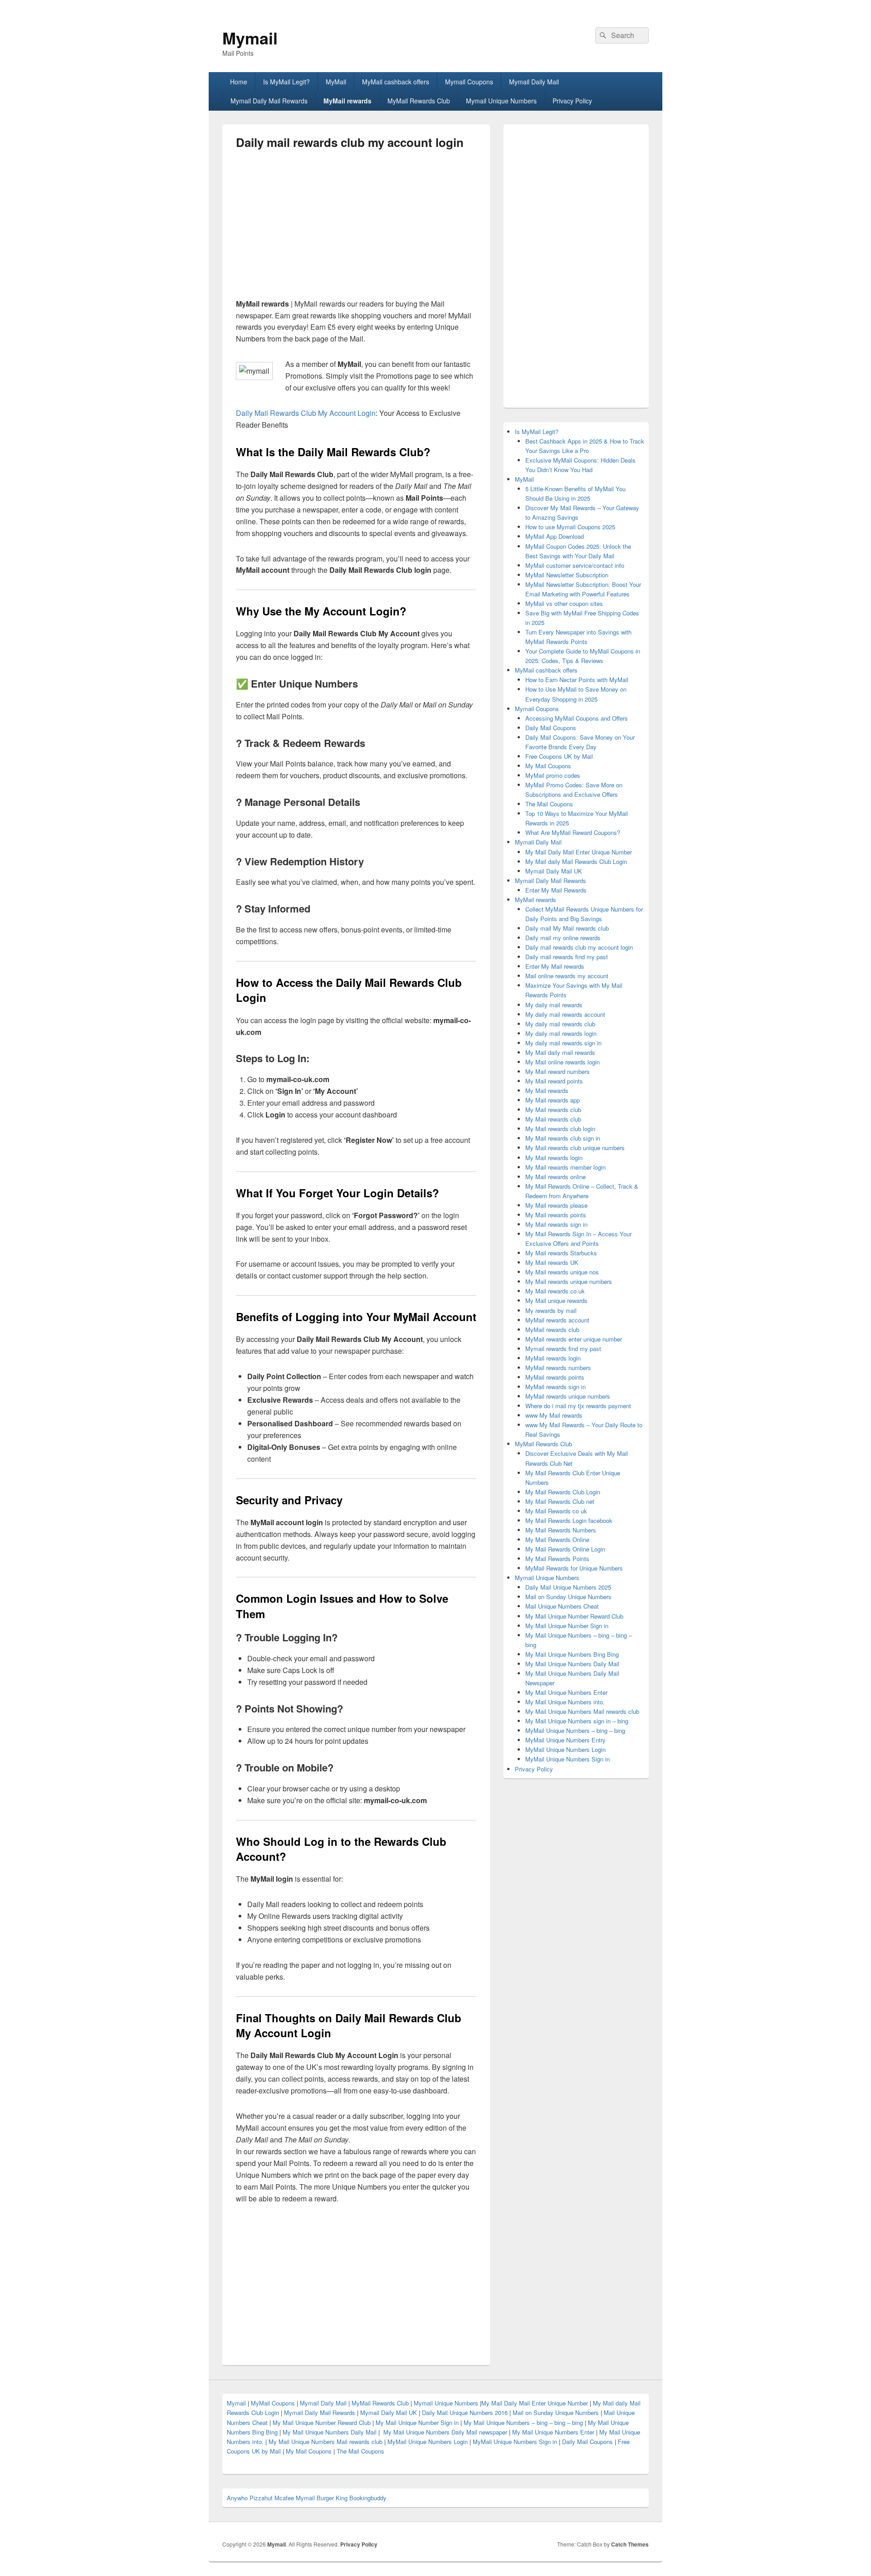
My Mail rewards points (556, 1215)
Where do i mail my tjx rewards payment (578, 1406)
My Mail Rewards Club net (560, 1501)
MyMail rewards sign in (555, 1387)
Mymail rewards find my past (563, 1349)
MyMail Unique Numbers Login (565, 1749)
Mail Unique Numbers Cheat (562, 1606)
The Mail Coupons (549, 804)
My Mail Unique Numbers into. (565, 1702)
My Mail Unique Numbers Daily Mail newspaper (445, 2432)
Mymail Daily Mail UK (554, 871)
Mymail (250, 38)
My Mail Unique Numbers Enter (566, 1692)
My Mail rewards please (556, 1205)
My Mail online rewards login (563, 1062)
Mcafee (284, 2498)
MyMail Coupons (274, 2403)
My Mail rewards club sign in (563, 1138)
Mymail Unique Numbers (501, 101)
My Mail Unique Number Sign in (567, 1626)
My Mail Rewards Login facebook (569, 1520)
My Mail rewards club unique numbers (575, 1148)
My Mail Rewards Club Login (563, 1492)
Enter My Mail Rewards (556, 890)
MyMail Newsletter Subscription (567, 575)
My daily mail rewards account (565, 1014)
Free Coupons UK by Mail (559, 756)
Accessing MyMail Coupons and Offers (577, 718)
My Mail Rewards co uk (556, 1511)
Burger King (332, 2498)
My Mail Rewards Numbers (561, 1530)
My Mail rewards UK (552, 1262)
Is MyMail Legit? (286, 82)
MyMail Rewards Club (419, 101)
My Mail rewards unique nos (562, 1272)
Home (239, 82)
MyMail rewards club (552, 1329)
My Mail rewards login (554, 1158)
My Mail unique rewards (556, 1300)
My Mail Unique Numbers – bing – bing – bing (523, 2422)
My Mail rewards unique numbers (569, 1281)
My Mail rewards (547, 1090)
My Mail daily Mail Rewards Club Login (576, 861)
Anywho (237, 2498)
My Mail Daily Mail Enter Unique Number (579, 852)
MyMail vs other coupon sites (564, 603)
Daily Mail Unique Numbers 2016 (465, 2413)
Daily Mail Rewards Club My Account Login (306, 413)
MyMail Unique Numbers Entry (565, 1740)
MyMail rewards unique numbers (568, 1396)
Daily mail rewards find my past (567, 957)
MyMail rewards (347, 101)
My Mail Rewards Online (557, 1539)
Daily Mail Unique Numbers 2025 (568, 1587)
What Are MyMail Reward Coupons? (573, 832)
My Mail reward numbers (558, 1071)
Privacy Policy (572, 101)
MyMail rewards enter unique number (574, 1339)
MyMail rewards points (555, 1377)
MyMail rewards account (557, 1320)
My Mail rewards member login (565, 1167)
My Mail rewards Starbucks (561, 1253)
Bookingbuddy (368, 2498)
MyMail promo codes (553, 775)
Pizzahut (261, 2498)
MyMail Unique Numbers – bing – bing (575, 1730)
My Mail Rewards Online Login (565, 1549)
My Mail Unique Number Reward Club (574, 1616)
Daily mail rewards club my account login (579, 947)
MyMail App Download (555, 536)
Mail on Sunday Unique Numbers (568, 1597)
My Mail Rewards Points (557, 1559)
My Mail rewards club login (560, 1129)
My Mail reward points (554, 1081)
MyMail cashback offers (396, 82)
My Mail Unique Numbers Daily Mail (572, 1664)
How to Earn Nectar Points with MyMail (577, 680)
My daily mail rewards (554, 1005)
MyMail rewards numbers (558, 1368)
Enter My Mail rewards (555, 966)
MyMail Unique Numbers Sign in (568, 1759)
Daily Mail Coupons (551, 728)
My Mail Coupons (548, 766)
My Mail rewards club (553, 1110)
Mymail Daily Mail (534, 82)
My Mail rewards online (555, 1177)
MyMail (336, 82)
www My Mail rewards (554, 1415)
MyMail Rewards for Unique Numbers (574, 1568)
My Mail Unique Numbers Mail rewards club (582, 1711)
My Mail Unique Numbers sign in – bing (577, 1721)
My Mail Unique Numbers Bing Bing (572, 1654)
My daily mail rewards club (560, 1024)
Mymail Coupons (469, 82)
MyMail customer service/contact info (575, 565)
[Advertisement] (312, 228)
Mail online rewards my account (567, 976)
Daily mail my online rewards (563, 938)
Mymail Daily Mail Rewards (269, 101)
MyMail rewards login (553, 1358)
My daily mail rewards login (561, 1033)
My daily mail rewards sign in (563, 1043)
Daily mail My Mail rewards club (567, 928)
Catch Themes (630, 2544)
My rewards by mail (551, 1310)
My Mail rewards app (553, 1100)
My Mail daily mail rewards (560, 1052)
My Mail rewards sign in (556, 1224)
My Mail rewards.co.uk (555, 1291)
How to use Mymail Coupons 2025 (570, 527)
